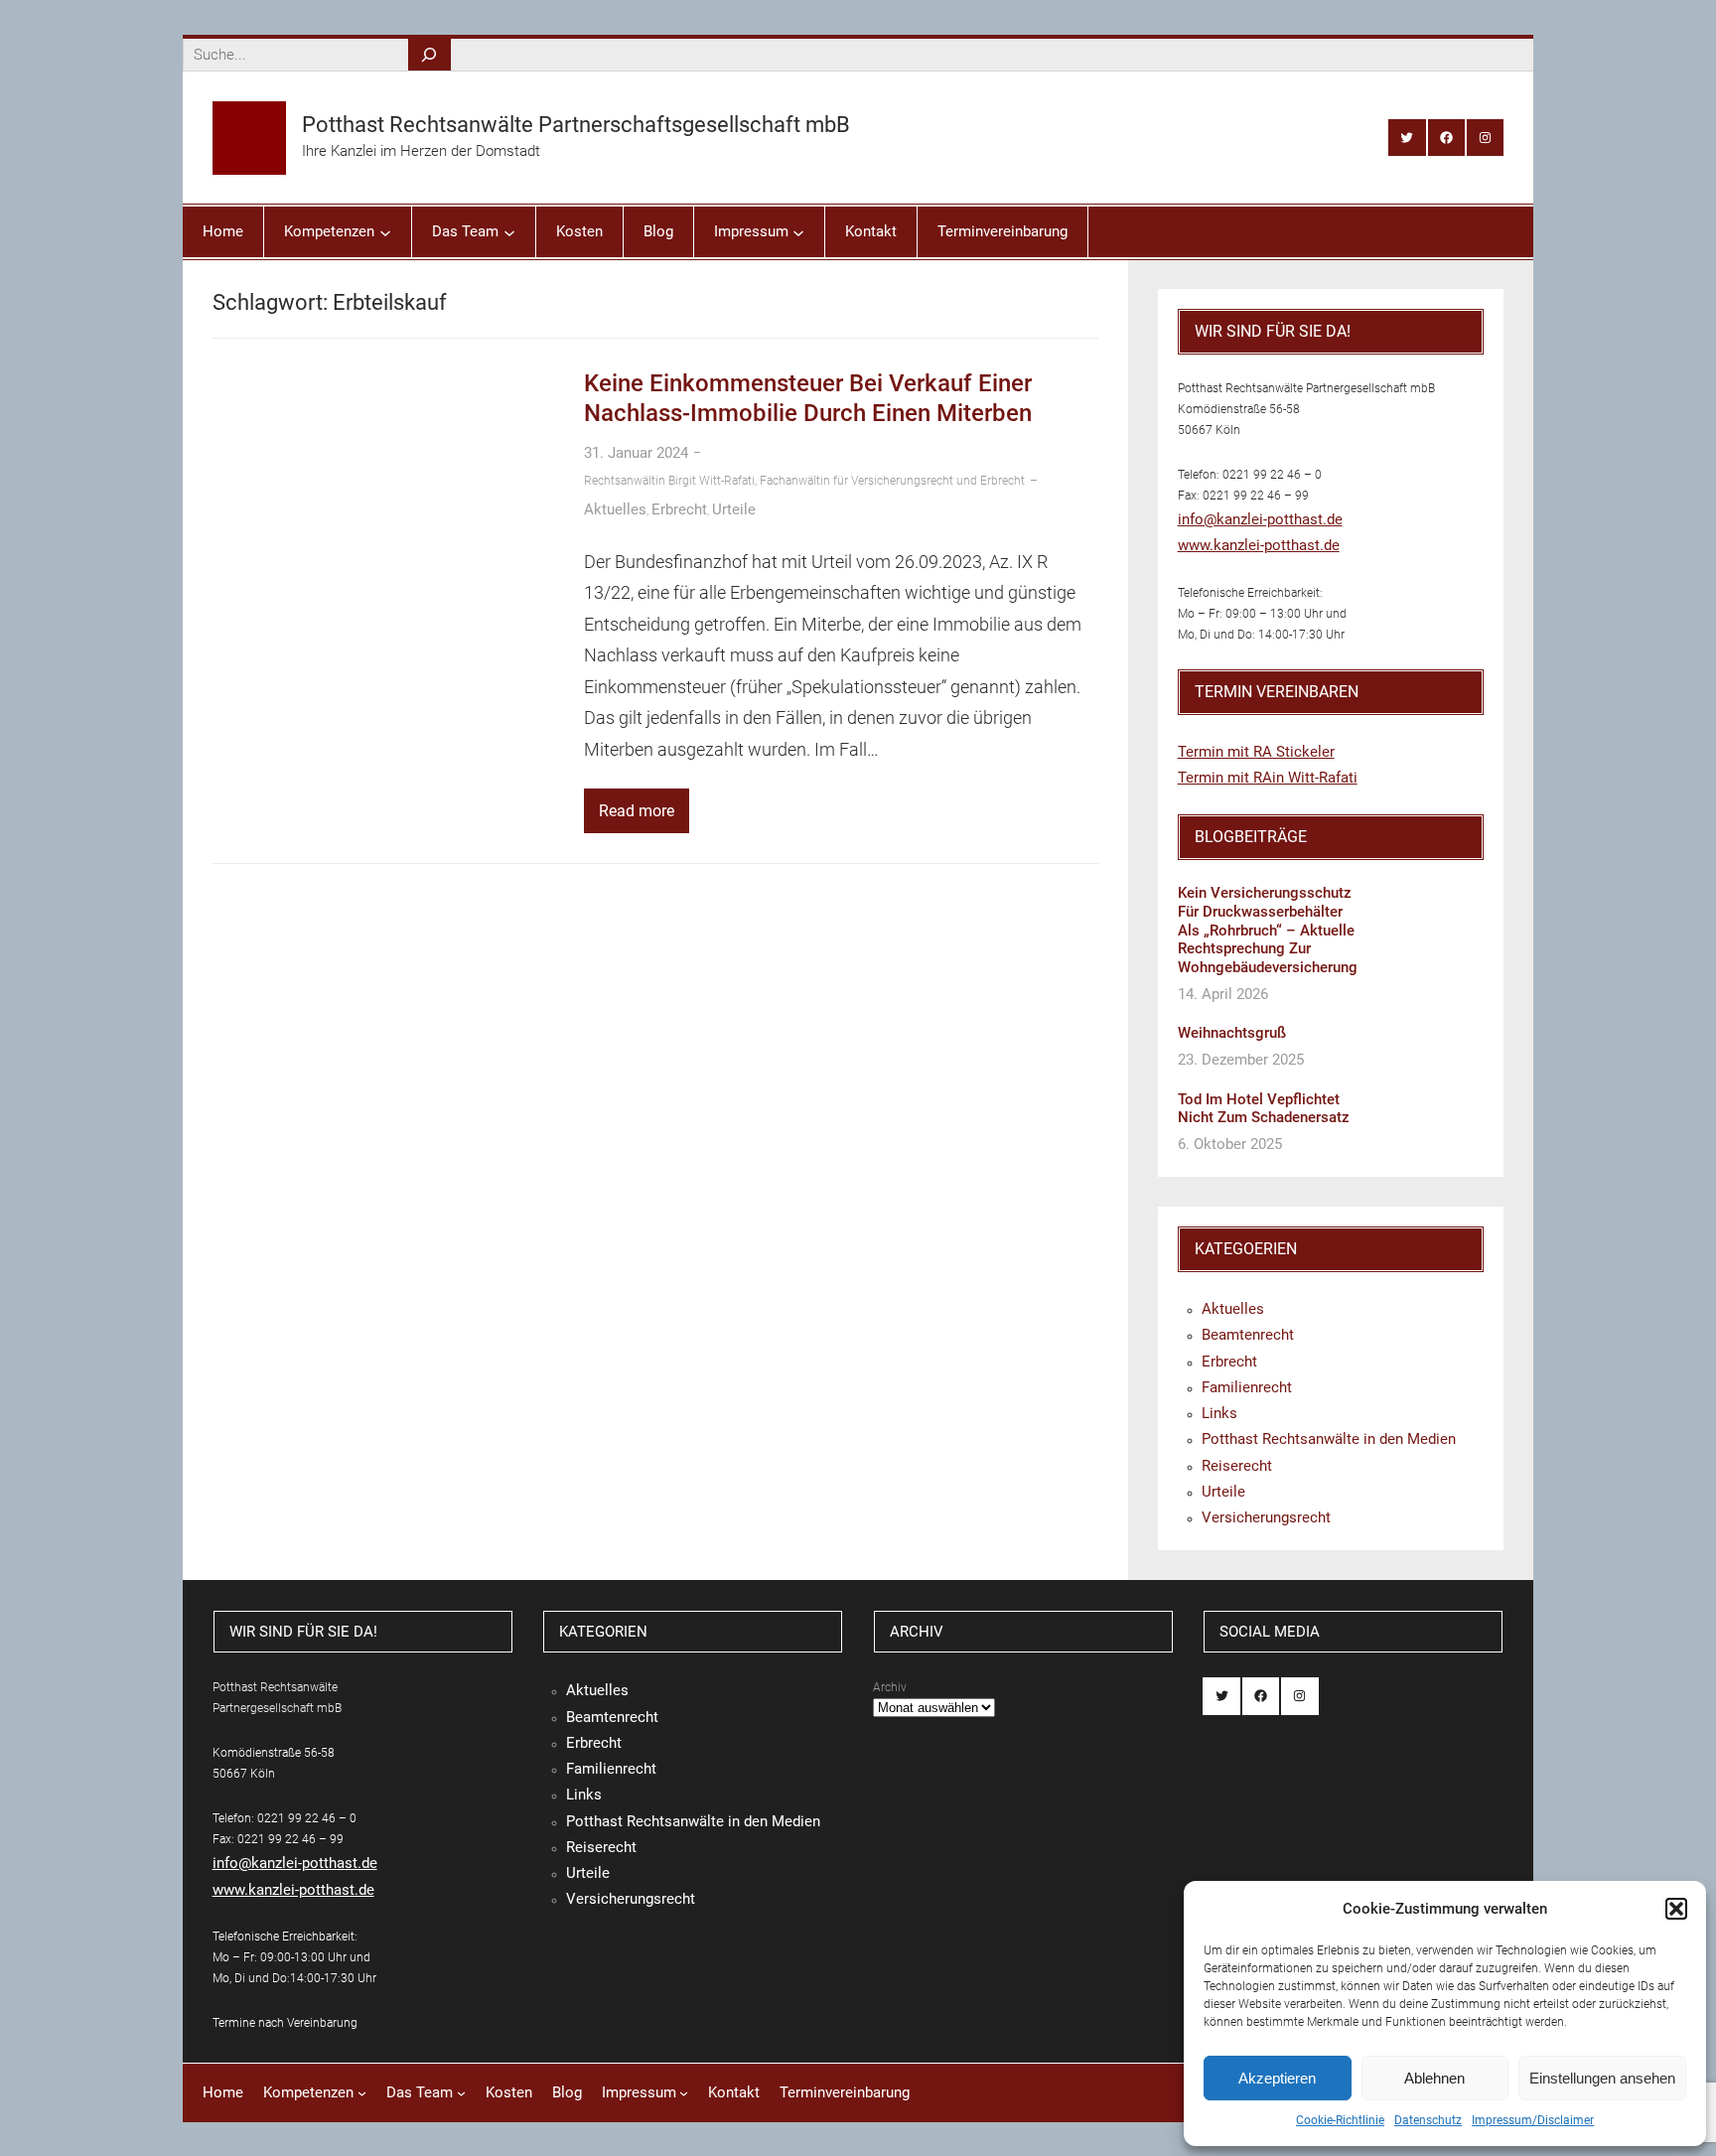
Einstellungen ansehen (1602, 2078)
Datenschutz (1428, 2120)
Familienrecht (1247, 1387)
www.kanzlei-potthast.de (1259, 545)
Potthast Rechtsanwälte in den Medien (1329, 1439)
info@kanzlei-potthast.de (1260, 519)
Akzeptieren (1277, 2078)
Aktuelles (615, 509)
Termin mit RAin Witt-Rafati (1268, 778)
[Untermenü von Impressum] (798, 231)
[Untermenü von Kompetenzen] (385, 231)
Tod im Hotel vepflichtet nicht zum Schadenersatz (1264, 1109)
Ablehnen (1434, 2078)
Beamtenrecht (1248, 1335)
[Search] (429, 55)
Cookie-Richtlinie (1340, 2120)
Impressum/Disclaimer (1533, 2120)
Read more (637, 811)
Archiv (890, 1687)
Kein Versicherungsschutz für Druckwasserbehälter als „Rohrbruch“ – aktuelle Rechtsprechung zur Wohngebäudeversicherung (1268, 930)
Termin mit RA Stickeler (1256, 752)
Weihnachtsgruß (1232, 1033)
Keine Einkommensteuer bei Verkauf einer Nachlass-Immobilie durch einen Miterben (808, 398)
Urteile (734, 509)
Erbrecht (679, 509)
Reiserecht (1237, 1466)
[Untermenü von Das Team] (509, 231)
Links (1219, 1413)
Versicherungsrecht (1266, 1517)
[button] (1676, 1909)
